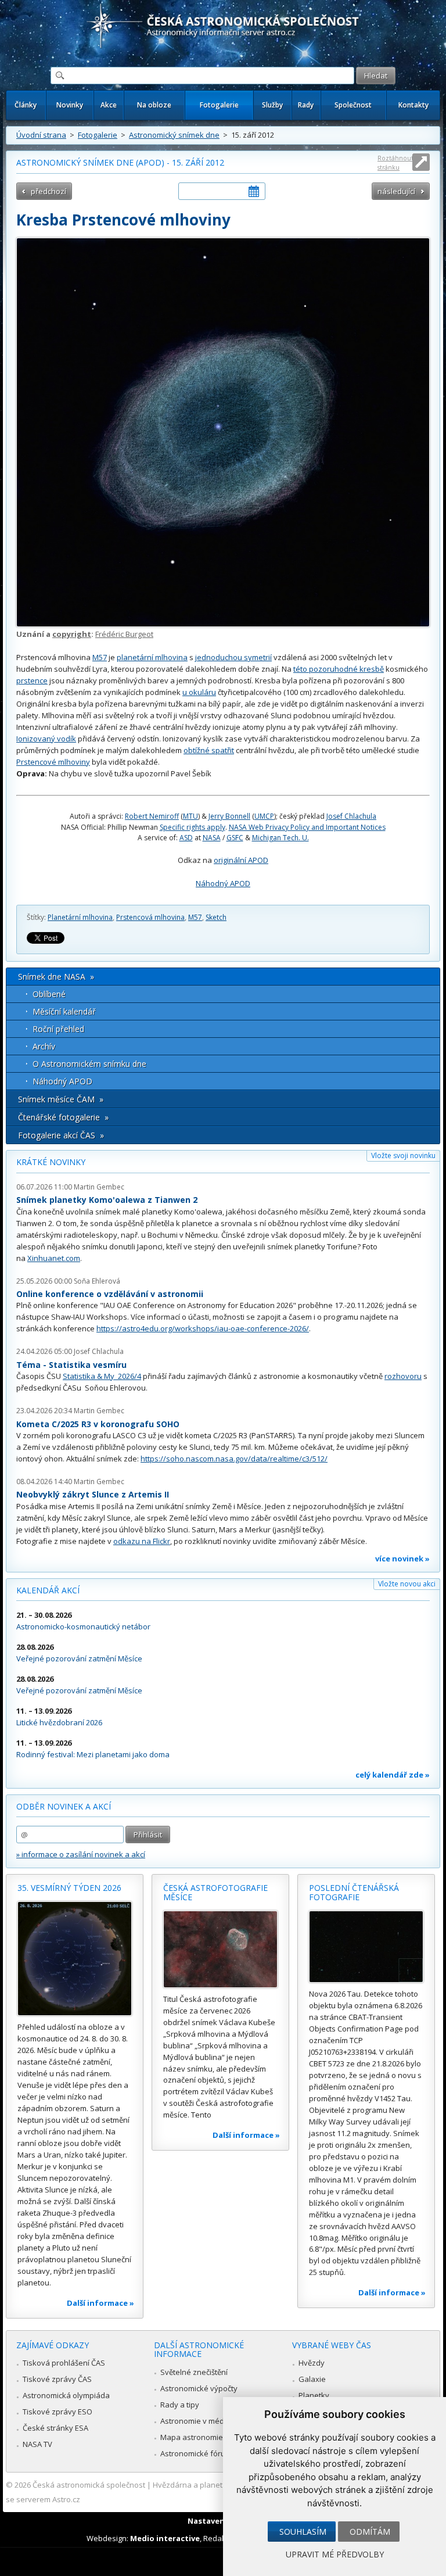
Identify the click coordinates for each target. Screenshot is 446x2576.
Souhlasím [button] (303, 2532)
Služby (272, 105)
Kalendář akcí (48, 1590)
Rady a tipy (180, 2405)
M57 (100, 657)
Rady (306, 105)
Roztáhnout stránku (395, 162)
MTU (190, 816)
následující (396, 191)
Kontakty (413, 105)
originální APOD (241, 860)
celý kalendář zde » (393, 1775)
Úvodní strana (41, 135)
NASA (212, 838)
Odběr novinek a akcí (64, 1806)
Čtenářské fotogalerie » (63, 1117)
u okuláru (199, 692)
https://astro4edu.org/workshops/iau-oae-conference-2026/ (203, 1328)
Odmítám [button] (370, 2532)
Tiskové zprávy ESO (57, 2412)
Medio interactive (165, 2538)
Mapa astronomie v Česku (206, 2437)
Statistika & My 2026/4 (102, 1376)
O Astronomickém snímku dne (89, 1064)
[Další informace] (75, 1959)
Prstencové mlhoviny (53, 762)
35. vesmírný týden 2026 (69, 1888)
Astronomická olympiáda (66, 2395)
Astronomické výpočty (199, 2388)
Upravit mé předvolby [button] (335, 2554)
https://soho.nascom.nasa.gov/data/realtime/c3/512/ (234, 1459)
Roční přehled (58, 1029)
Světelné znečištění (194, 2372)
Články (26, 105)
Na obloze (154, 105)
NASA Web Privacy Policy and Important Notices (307, 827)
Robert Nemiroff (152, 816)
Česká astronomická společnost (89, 2485)
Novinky (70, 105)
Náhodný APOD (223, 883)
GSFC (235, 838)
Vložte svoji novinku (403, 1156)
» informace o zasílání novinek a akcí (81, 1854)
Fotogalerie (219, 105)
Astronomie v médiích (198, 2421)
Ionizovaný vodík (46, 739)
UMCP (264, 816)
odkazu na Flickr (142, 1541)
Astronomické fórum (196, 2453)
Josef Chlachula (351, 816)
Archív (44, 1046)
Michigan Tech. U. (280, 838)
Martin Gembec (99, 1187)
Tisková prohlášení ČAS (64, 2363)
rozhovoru (403, 1376)
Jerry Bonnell (229, 816)
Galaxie (312, 2379)
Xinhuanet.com (54, 1258)
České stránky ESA (55, 2428)
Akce (109, 105)
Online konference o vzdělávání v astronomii (110, 1294)
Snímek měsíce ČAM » (61, 1099)
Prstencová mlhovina (150, 917)
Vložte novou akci (407, 1584)
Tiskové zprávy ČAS (57, 2379)
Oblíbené (49, 994)
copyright (72, 634)
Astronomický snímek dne (174, 135)
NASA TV (37, 2444)
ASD (186, 838)
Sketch (216, 917)
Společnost (353, 105)
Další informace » (100, 2303)
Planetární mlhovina (80, 917)
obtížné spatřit (209, 750)
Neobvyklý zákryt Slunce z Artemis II (93, 1494)
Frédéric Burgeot (124, 634)
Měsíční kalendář (64, 1011)
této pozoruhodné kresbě (339, 669)
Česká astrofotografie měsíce (215, 1892)
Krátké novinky (51, 1162)
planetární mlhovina (152, 657)
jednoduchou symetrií (233, 657)
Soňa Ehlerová (97, 1281)
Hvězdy (312, 2363)
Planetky (314, 2395)
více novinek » (402, 1559)
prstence (32, 680)
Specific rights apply (193, 827)
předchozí (48, 191)
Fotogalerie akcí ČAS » (61, 1135)
